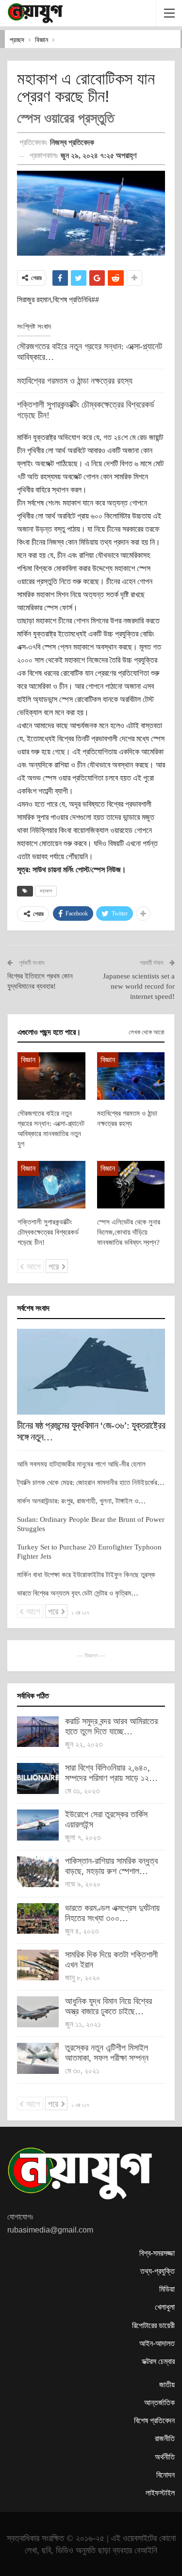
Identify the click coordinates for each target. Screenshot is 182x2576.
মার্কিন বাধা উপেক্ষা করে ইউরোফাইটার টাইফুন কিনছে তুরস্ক (86, 1575)
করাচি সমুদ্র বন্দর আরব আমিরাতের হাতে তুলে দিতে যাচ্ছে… (111, 1726)
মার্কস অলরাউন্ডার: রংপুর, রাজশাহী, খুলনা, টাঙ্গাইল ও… (81, 1501)
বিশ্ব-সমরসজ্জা (157, 2253)
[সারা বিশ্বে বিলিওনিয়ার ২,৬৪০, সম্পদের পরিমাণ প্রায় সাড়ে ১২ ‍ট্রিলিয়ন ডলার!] (38, 1778)
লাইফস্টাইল (160, 2493)
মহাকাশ (46, 891)
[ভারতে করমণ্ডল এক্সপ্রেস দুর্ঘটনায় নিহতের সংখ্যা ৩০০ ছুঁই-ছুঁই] (38, 1919)
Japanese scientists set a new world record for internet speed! (139, 986)
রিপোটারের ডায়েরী (153, 2325)
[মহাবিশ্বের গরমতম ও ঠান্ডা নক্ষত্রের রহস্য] (131, 1076)
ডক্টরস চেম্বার (158, 2361)
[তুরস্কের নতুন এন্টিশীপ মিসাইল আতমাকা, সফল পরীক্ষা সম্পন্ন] (38, 2058)
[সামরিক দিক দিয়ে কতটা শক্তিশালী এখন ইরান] (38, 1965)
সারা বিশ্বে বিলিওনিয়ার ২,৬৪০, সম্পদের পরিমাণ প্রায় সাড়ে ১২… (111, 1773)
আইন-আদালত (157, 2343)
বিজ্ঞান (28, 1060)
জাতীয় (167, 2385)
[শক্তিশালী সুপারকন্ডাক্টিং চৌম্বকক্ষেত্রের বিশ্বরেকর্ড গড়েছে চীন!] (51, 1185)
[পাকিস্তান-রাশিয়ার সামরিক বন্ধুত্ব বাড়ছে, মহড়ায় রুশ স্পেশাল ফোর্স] (38, 1872)
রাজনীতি (165, 2438)
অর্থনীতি (165, 2457)
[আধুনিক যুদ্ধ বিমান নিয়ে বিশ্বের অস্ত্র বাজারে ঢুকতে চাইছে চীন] (38, 2012)
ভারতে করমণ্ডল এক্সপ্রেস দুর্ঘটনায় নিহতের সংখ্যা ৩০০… (112, 1913)
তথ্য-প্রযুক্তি (157, 2271)
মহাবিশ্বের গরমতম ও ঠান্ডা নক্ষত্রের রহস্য (75, 381)
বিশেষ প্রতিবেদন (154, 2421)
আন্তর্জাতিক (159, 2403)
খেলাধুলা (165, 2307)
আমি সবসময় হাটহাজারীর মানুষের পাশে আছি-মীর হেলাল (81, 1464)
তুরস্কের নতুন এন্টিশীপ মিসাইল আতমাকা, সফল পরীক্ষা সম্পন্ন (107, 2053)
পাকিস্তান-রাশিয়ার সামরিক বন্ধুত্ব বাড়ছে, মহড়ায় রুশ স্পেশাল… (111, 1866)
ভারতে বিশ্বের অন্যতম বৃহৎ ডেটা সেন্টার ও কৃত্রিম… (78, 1593)
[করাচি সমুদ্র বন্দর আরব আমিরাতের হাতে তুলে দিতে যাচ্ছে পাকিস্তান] (38, 1732)
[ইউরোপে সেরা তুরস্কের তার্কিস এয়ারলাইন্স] (38, 1825)
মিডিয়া (167, 2289)
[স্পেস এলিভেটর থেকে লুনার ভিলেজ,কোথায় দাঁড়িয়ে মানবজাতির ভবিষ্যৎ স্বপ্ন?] (131, 1185)
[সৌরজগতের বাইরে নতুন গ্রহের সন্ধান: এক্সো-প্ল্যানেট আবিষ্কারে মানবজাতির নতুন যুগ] (51, 1076)
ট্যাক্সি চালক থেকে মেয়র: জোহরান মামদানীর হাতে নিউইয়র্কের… (91, 1483)
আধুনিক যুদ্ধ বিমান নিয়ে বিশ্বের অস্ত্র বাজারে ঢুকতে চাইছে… (108, 2006)
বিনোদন (165, 2475)
